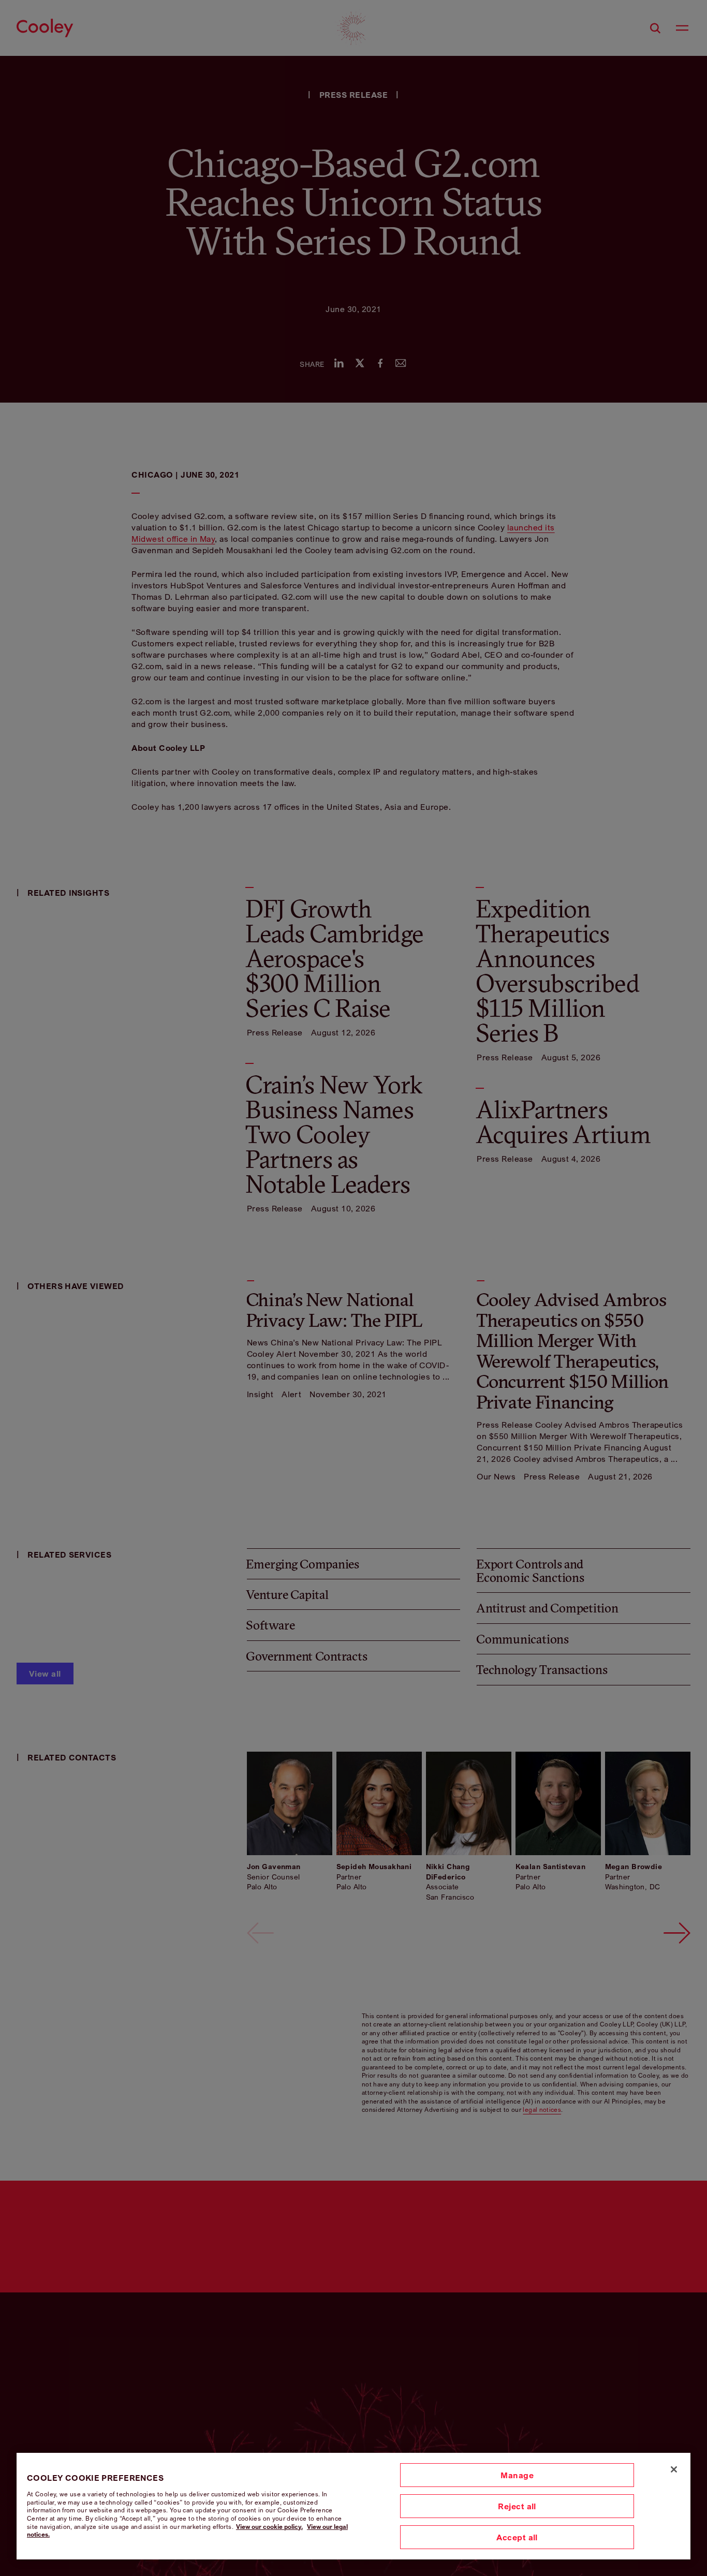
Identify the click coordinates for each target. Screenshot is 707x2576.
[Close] (674, 2469)
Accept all (517, 2537)
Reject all (517, 2506)
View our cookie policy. (269, 2527)
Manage (517, 2475)
